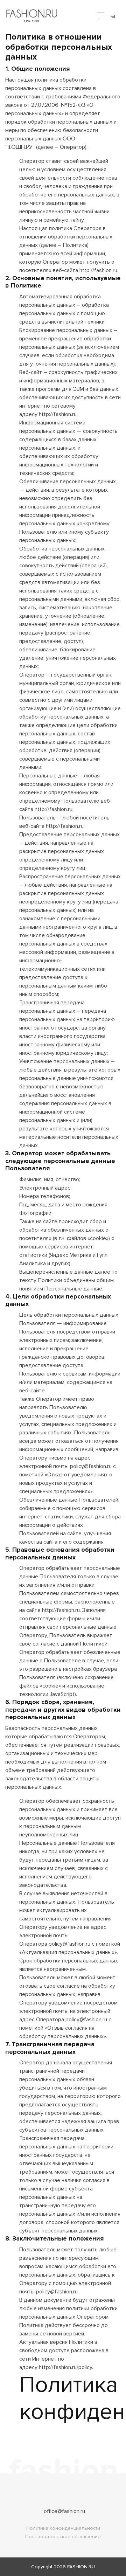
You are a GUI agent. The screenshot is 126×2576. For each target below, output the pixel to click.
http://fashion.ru (98, 270)
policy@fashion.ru (91, 1466)
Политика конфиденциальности (63, 2528)
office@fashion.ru (64, 2511)
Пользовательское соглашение (63, 2537)
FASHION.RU (81, 2567)
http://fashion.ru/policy (65, 2367)
